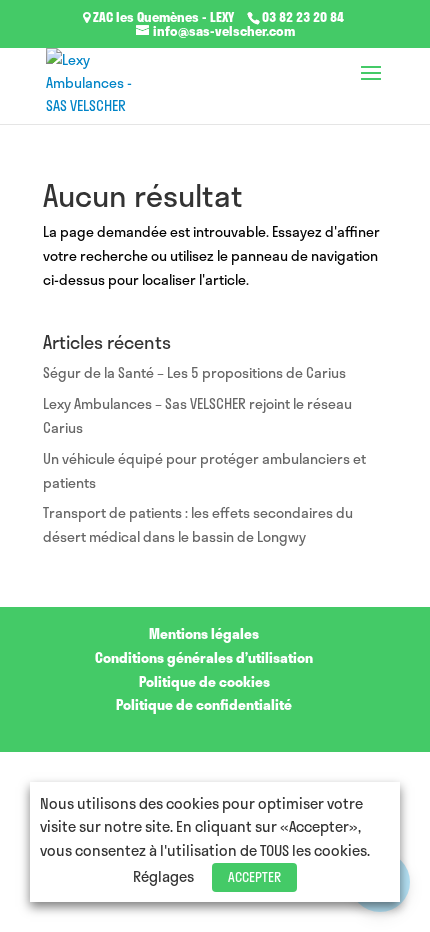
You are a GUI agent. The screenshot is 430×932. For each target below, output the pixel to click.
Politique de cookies (204, 681)
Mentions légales (204, 633)
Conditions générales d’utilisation (204, 657)
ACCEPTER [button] (254, 877)
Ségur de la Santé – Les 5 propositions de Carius (194, 372)
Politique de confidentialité (204, 704)
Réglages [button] (163, 876)
